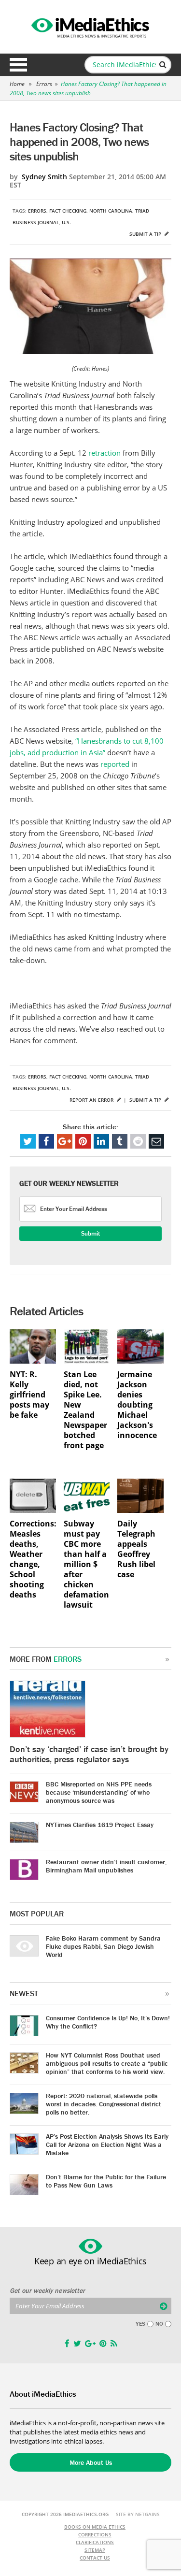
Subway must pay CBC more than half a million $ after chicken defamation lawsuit (86, 1564)
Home (17, 84)
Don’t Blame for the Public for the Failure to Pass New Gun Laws (106, 2181)
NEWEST (24, 1993)
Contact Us (95, 2558)
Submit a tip (146, 234)
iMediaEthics (91, 26)
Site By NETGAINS (138, 2514)
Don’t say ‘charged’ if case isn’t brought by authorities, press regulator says (89, 1754)
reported (116, 764)
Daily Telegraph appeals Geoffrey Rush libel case (136, 1549)
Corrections (95, 2534)
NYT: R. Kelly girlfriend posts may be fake (29, 1395)
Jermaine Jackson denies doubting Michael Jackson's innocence (137, 1405)
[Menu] (18, 65)
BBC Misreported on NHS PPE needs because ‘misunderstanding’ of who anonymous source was (99, 1792)
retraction (105, 453)
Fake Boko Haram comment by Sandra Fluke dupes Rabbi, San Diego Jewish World (103, 1946)
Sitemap (95, 2550)
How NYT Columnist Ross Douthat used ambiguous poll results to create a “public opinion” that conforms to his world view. (107, 2063)
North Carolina (111, 211)
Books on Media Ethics (95, 2527)
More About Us (91, 2462)
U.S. (66, 222)
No (159, 2324)
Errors (44, 84)
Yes (140, 2324)
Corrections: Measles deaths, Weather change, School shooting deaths (33, 1559)
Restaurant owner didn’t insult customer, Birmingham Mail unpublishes (106, 1866)
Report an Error (92, 1100)
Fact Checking (68, 211)
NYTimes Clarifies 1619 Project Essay (100, 1825)
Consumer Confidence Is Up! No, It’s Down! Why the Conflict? (108, 2022)
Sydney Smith (44, 177)
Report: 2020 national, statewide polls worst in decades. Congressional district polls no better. (104, 2104)
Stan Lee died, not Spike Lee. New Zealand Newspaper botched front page (85, 1410)
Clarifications (95, 2542)
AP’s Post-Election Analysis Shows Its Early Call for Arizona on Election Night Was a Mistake (107, 2144)
